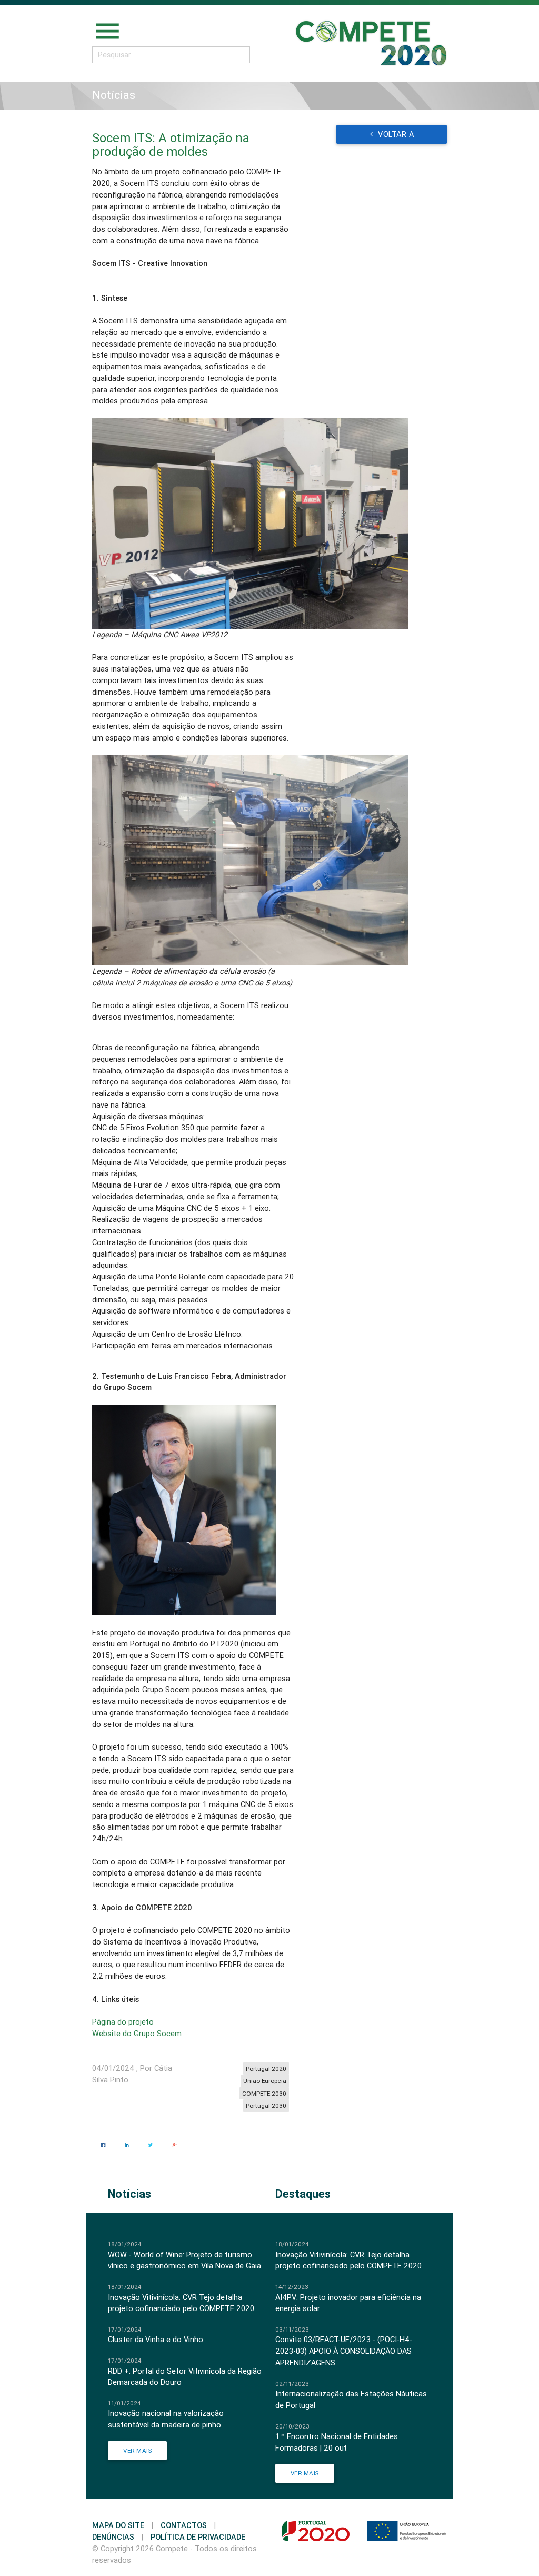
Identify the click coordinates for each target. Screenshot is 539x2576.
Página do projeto (123, 2022)
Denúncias (113, 2537)
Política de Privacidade (198, 2537)
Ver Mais (137, 2450)
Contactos (184, 2525)
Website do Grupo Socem (137, 2033)
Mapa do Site (118, 2525)
